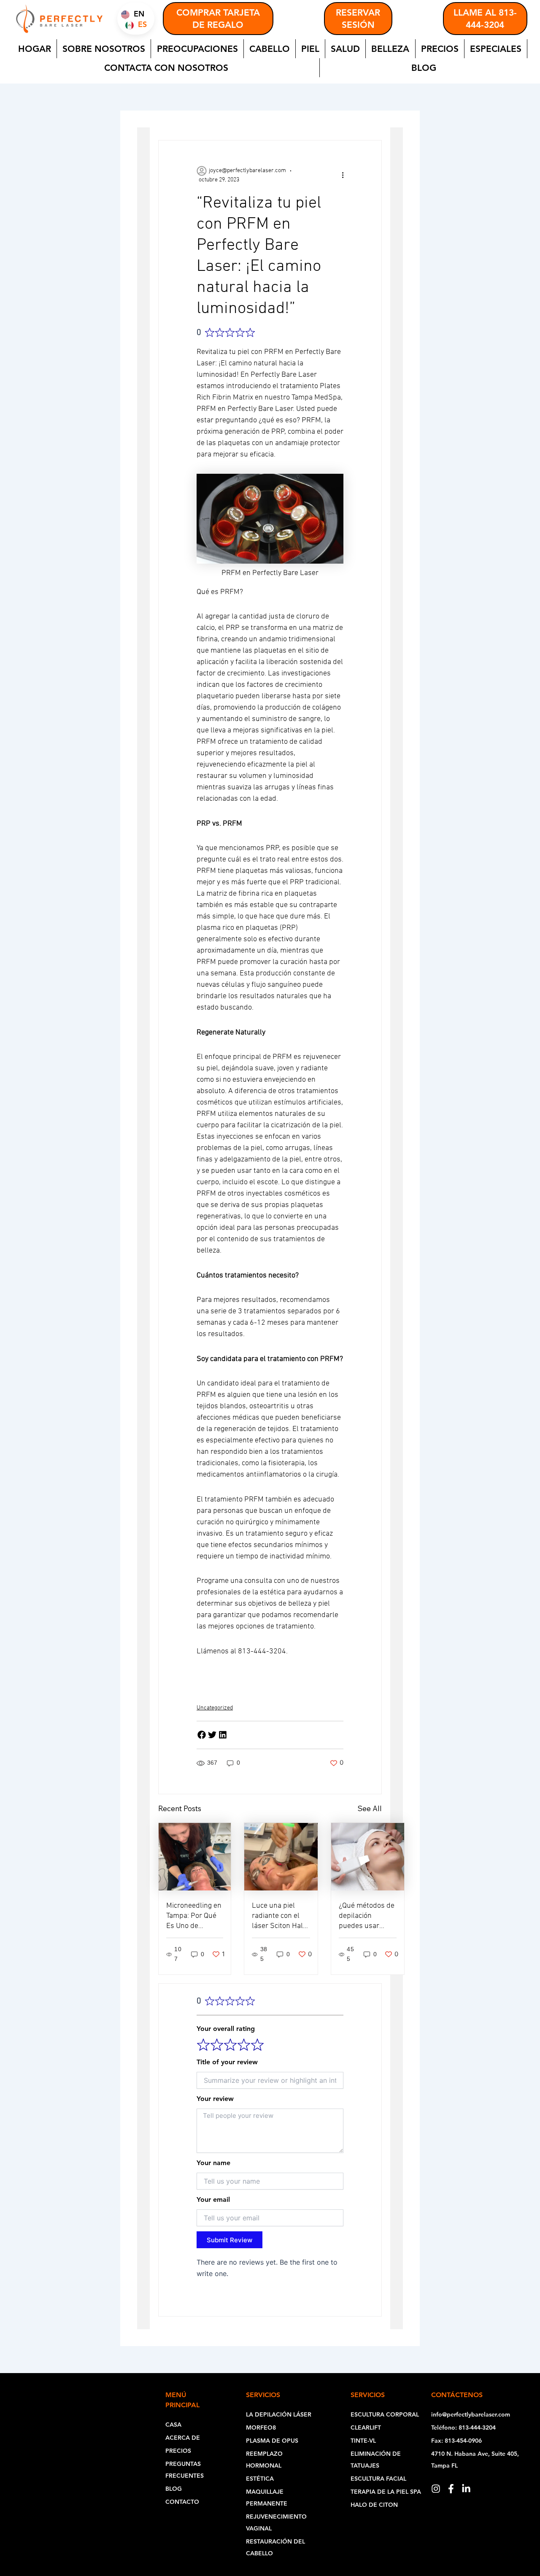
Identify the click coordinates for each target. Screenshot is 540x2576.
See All (370, 1808)
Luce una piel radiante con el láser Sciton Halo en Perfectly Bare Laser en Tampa (280, 1926)
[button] (202, 1735)
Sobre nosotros (104, 49)
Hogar (35, 49)
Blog (424, 68)
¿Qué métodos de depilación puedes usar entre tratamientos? (367, 1926)
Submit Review (229, 2240)
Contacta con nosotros (166, 68)
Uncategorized (215, 1708)
